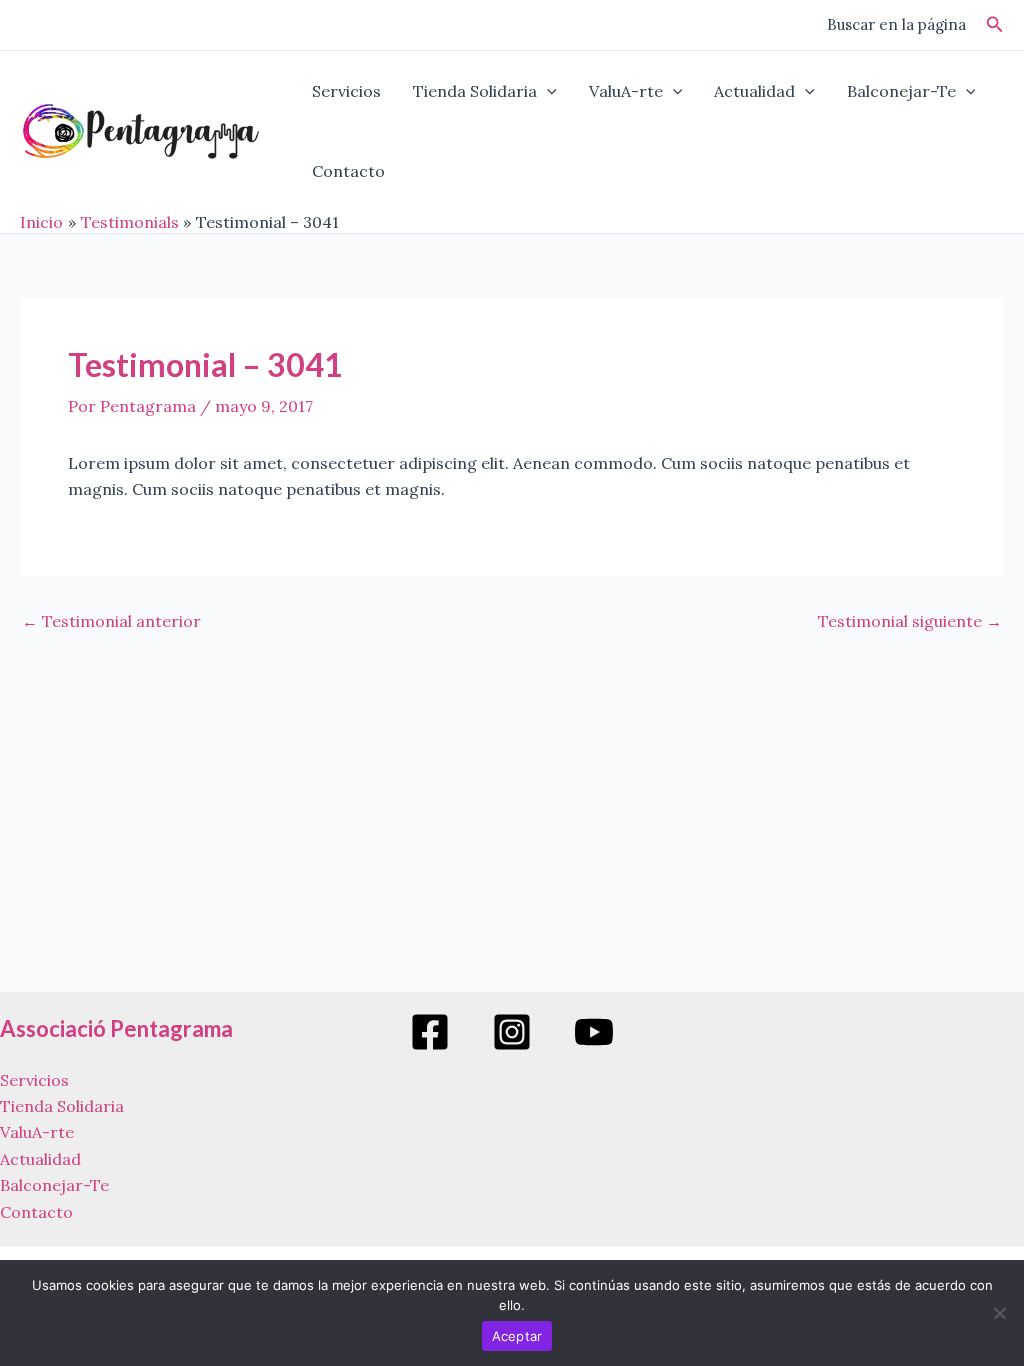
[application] (547, 91)
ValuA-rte (626, 91)
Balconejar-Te (901, 91)
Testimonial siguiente (910, 621)
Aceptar (517, 1336)
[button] (995, 25)
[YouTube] (594, 1032)
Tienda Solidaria (475, 91)
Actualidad (754, 91)
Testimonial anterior (111, 621)
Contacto (348, 171)
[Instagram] (512, 1032)
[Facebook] (430, 1032)
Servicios (346, 91)
